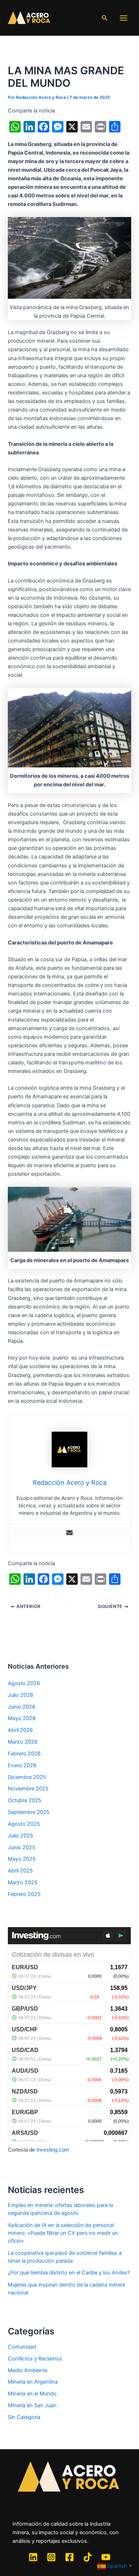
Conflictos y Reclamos (35, 2359)
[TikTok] (88, 2557)
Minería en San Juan (32, 2405)
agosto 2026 (24, 1683)
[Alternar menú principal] (123, 18)
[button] (105, 18)
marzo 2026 (23, 1742)
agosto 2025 (24, 1824)
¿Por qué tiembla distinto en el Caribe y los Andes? (69, 2273)
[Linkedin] (33, 2557)
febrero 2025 (24, 1894)
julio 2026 (20, 1695)
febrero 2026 (24, 1754)
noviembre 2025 (28, 1789)
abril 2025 (20, 1871)
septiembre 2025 (29, 1812)
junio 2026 (22, 1707)
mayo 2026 (22, 1718)
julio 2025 (20, 1836)
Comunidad (22, 2347)
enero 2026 (22, 1765)
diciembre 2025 (27, 1777)
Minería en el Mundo (32, 2394)
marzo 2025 (23, 1882)
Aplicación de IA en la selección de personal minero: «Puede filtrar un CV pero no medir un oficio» (63, 2233)
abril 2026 (20, 1730)
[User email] (69, 1533)
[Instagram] (51, 2557)
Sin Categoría (24, 2417)
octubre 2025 (25, 1800)
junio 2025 (22, 1847)
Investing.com (53, 2150)
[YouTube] (106, 2557)
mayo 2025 (22, 1859)
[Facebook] (69, 2557)
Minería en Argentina (33, 2382)
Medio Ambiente (28, 2370)
